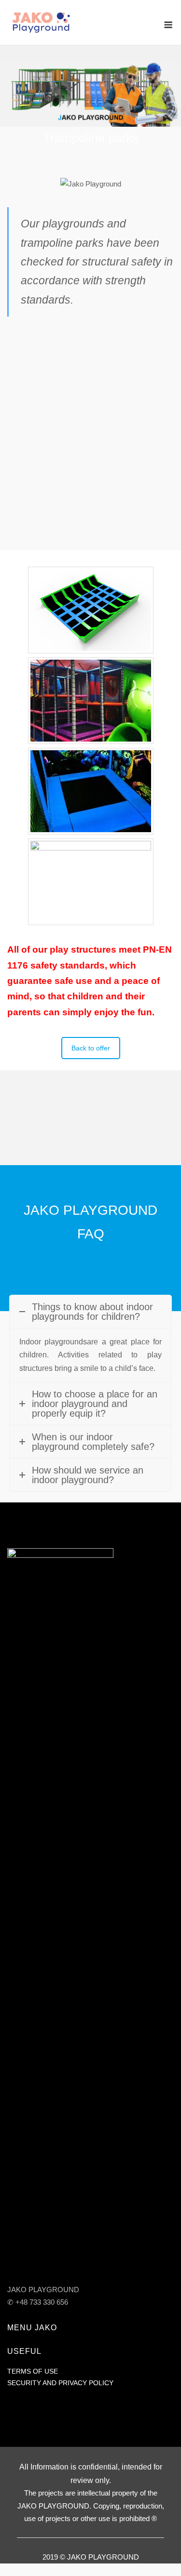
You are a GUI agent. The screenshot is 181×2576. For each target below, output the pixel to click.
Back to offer (91, 1048)
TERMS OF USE (33, 2371)
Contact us (91, 1143)
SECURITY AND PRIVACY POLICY (60, 2383)
